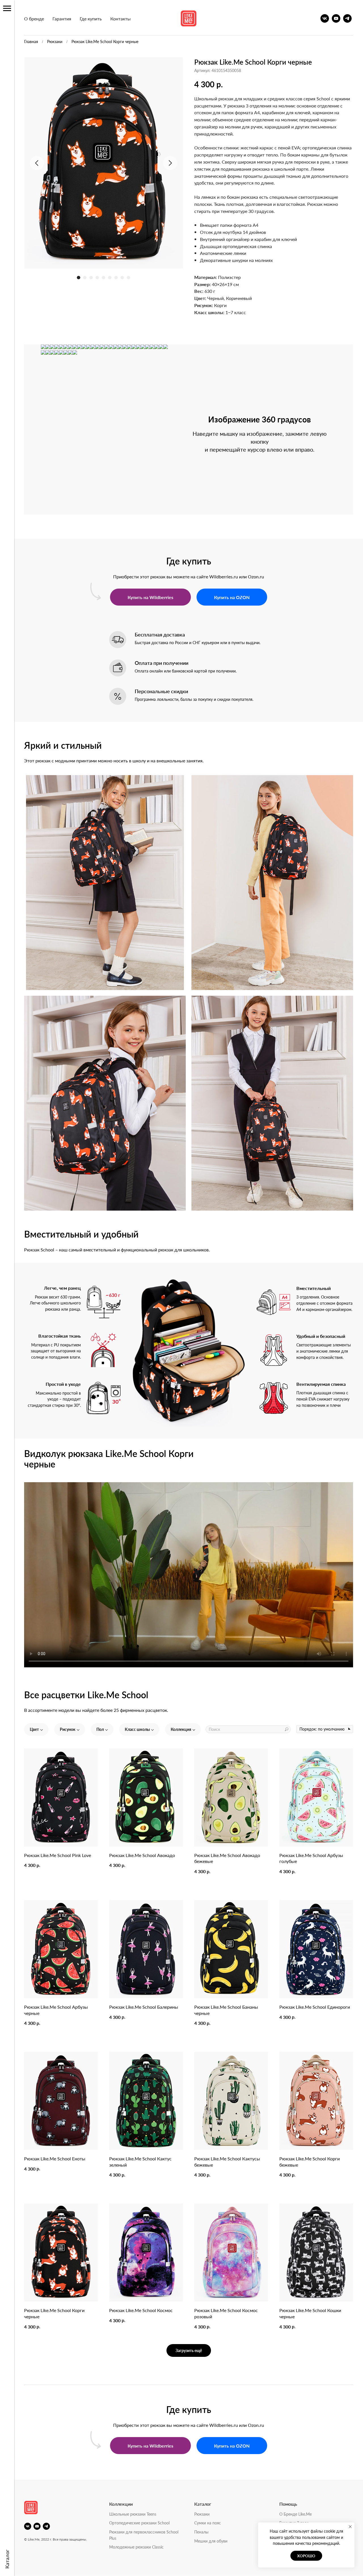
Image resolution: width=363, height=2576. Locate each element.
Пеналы (201, 2532)
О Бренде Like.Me (296, 2514)
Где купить (91, 19)
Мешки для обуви (211, 2541)
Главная (31, 41)
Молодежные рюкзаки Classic (136, 2547)
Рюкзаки (55, 41)
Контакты (121, 19)
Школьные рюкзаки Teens (133, 2514)
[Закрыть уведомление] (350, 2527)
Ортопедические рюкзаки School (139, 2523)
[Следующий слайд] (170, 163)
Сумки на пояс (208, 2523)
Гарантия (62, 19)
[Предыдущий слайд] (37, 163)
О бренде (34, 19)
